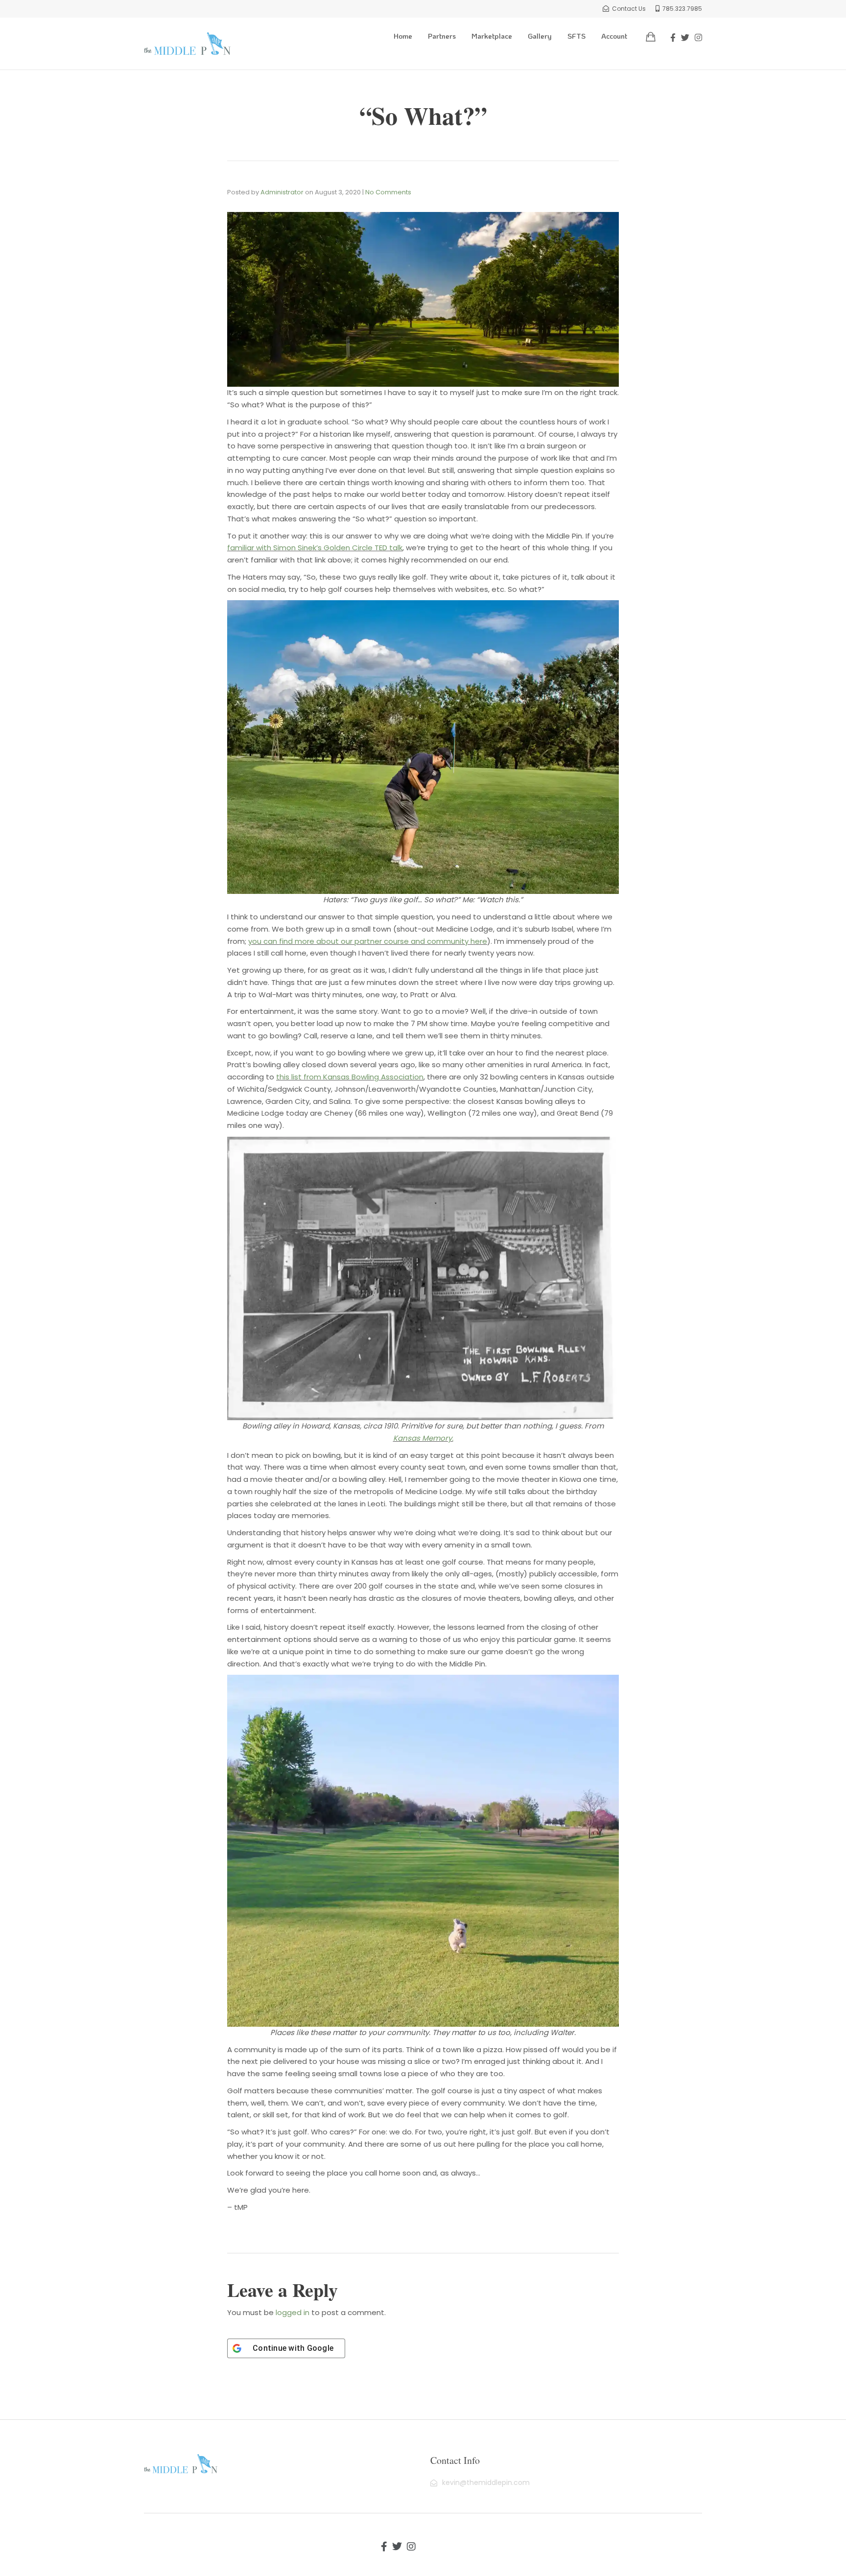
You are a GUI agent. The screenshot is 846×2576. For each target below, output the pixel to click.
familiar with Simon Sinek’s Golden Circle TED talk (315, 548)
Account (614, 36)
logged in (293, 2312)
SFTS (576, 36)
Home (403, 36)
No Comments (388, 192)
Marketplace (492, 36)
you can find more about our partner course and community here (368, 941)
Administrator (282, 192)
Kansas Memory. (423, 1438)
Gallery (540, 36)
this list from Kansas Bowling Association (350, 1077)
